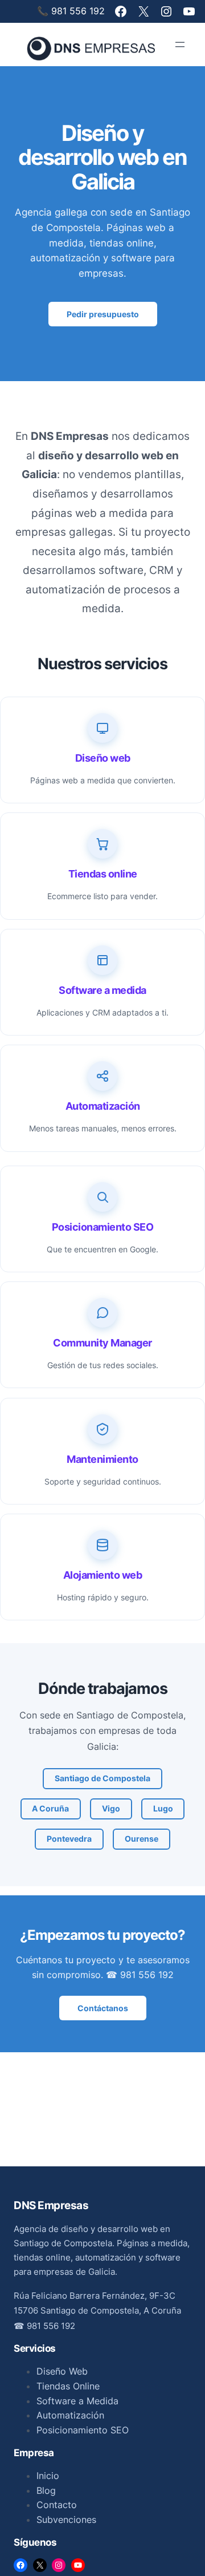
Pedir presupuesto (103, 314)
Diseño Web (62, 2371)
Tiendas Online (68, 2386)
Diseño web (103, 758)
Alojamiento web (103, 1575)
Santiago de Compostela (102, 1778)
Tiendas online (103, 874)
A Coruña (50, 1808)
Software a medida (102, 990)
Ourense (142, 1839)
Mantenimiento (102, 1459)
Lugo (163, 1808)
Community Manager (102, 1343)
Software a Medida (77, 2401)
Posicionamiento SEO (103, 1227)
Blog (46, 2490)
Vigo (111, 1808)
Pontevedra (69, 1839)
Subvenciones (66, 2520)
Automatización (103, 1106)
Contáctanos (103, 2008)
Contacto (57, 2505)
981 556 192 (51, 2326)
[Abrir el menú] (180, 45)
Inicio (48, 2476)
